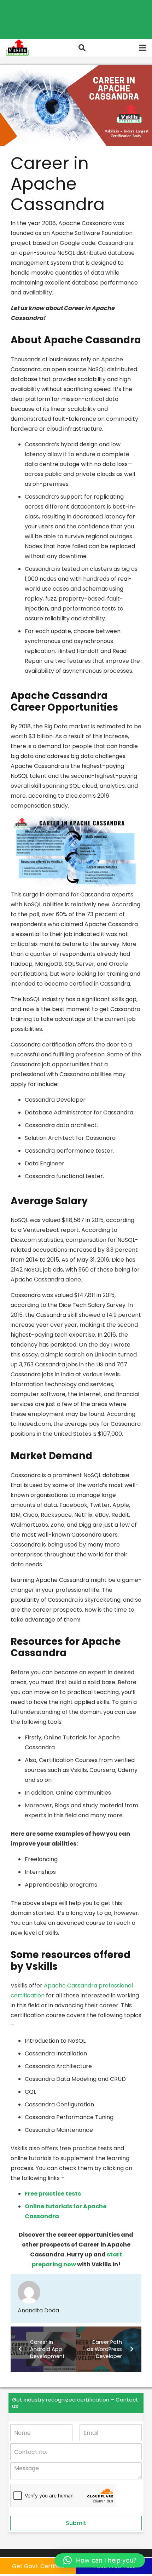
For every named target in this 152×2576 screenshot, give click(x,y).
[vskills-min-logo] (17, 48)
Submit (76, 2523)
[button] (82, 48)
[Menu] (143, 48)
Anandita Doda (38, 2310)
